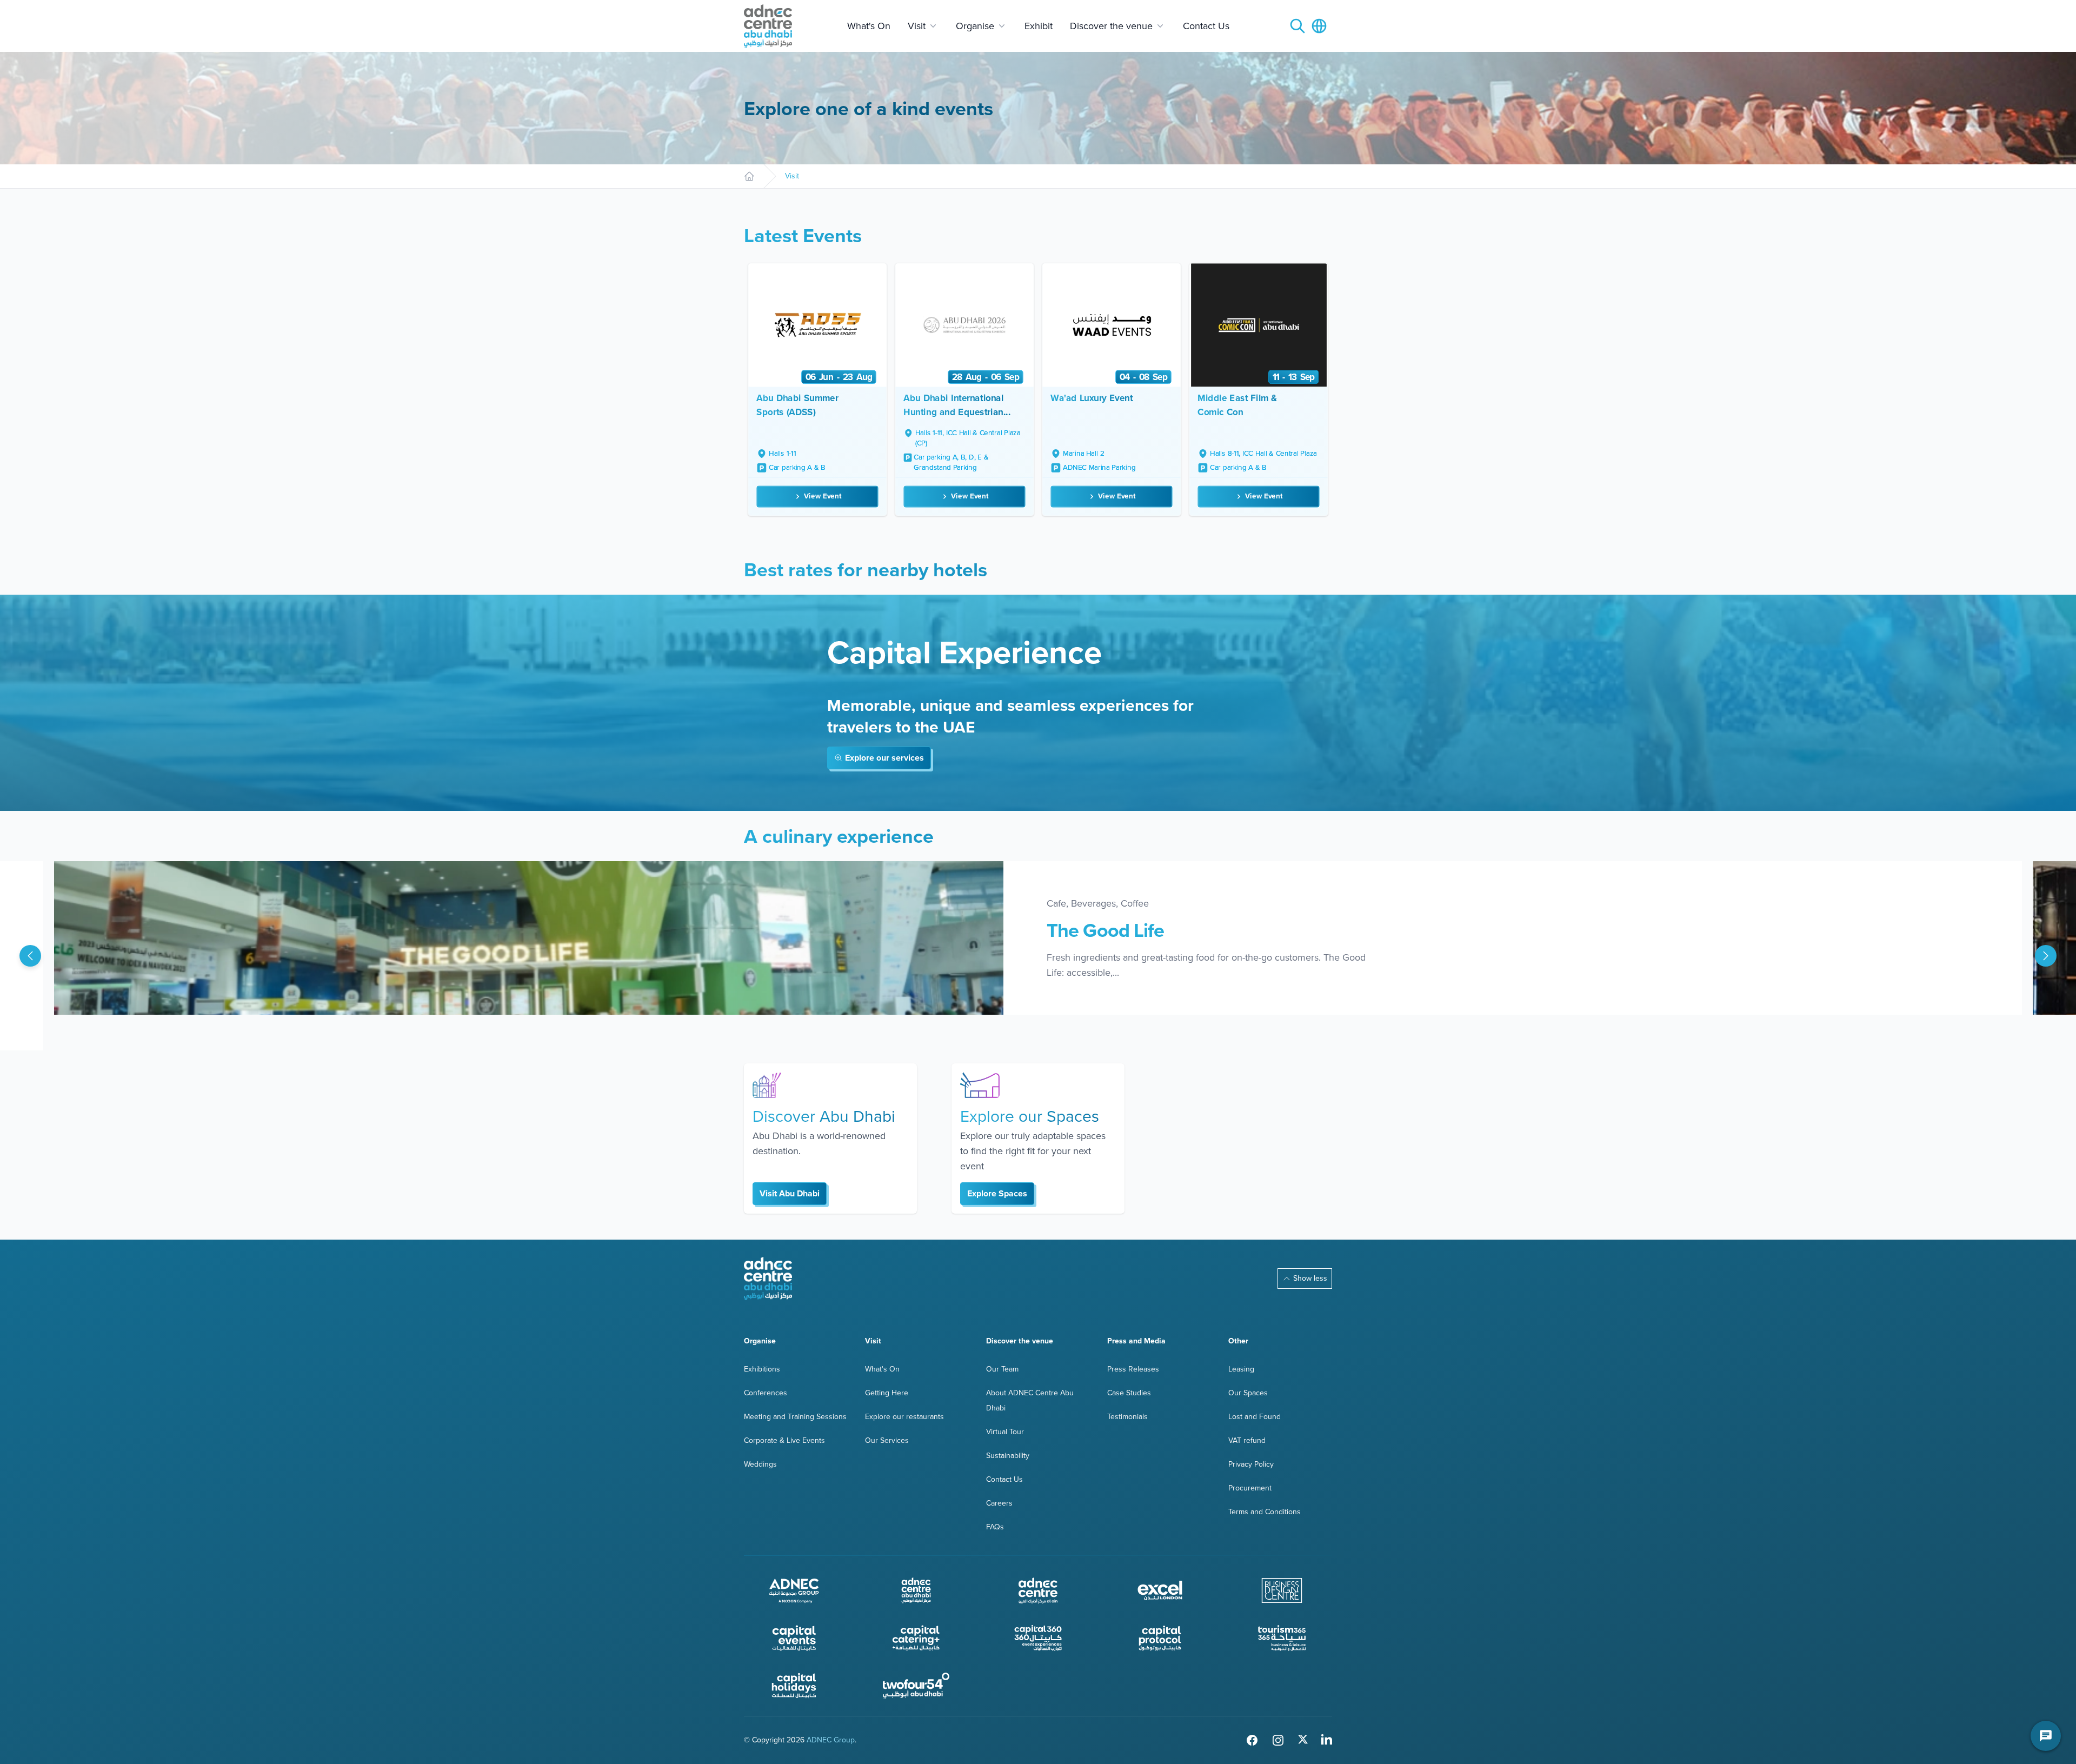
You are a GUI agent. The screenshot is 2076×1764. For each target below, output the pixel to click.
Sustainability (1008, 1456)
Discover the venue (1111, 26)
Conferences (766, 1393)
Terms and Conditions (1265, 1512)
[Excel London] (1160, 1590)
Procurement (1250, 1488)
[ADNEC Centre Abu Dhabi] (768, 1279)
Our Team (1002, 1369)
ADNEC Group (831, 1740)
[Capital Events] (794, 1638)
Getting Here (887, 1393)
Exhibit (1039, 26)
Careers (999, 1503)
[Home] (749, 176)
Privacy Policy (1251, 1464)
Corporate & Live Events (784, 1440)
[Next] (2046, 956)
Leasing (1241, 1369)
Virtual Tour (1005, 1432)
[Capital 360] (1038, 1638)
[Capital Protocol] (1160, 1638)
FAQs (995, 1527)
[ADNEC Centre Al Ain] (1038, 1590)
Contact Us (1206, 26)
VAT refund (1247, 1440)
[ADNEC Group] (794, 1590)
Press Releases (1133, 1369)
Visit (917, 26)
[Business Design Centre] (1282, 1590)
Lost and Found (1255, 1417)
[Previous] (30, 956)
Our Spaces (1248, 1393)
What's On (869, 26)
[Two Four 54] (916, 1686)
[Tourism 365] (1282, 1638)
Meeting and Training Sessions (795, 1417)
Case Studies (1129, 1393)
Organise (975, 26)
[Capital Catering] (916, 1638)
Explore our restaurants (904, 1417)
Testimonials (1127, 1417)
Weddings (760, 1464)
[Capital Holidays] (794, 1686)
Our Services (887, 1440)
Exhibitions (762, 1369)
